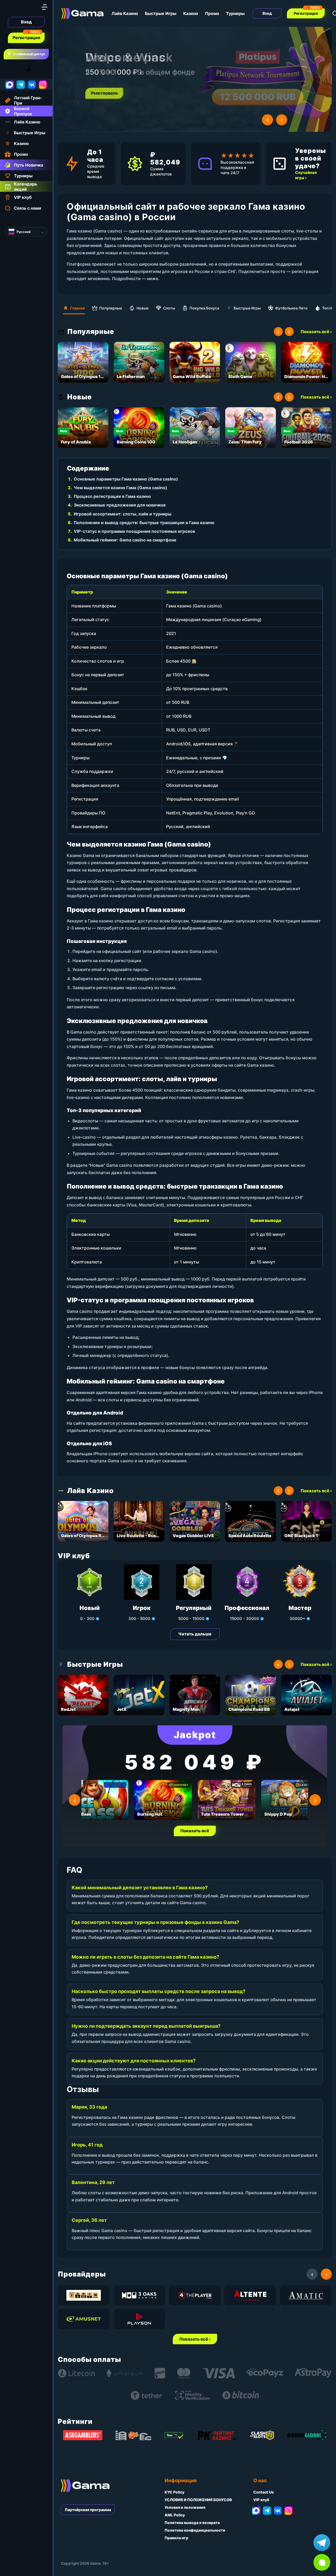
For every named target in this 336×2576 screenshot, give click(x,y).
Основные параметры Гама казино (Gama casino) (126, 479)
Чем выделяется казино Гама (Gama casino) (120, 488)
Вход (26, 22)
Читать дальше (195, 1634)
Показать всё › (316, 332)
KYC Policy (174, 2492)
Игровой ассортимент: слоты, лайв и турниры (123, 514)
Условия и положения (185, 2507)
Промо (212, 13)
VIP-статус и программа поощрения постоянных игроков (134, 531)
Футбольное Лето (291, 308)
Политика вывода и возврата (192, 2523)
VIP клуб (261, 2500)
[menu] (44, 7)
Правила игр (176, 2538)
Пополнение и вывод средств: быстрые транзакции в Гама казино (144, 523)
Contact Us (264, 2492)
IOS (35, 69)
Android (9, 69)
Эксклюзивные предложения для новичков (120, 505)
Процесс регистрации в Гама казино (112, 496)
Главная (77, 308)
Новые (143, 308)
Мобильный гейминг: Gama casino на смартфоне (125, 540)
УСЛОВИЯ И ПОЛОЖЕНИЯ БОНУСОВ (198, 2500)
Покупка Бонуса (204, 308)
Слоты (169, 308)
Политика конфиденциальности (195, 2530)
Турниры (235, 13)
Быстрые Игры (161, 13)
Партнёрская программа (88, 2510)
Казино (191, 13)
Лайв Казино (125, 13)
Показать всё (195, 1831)
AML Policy (175, 2515)
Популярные (111, 308)
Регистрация (26, 38)
